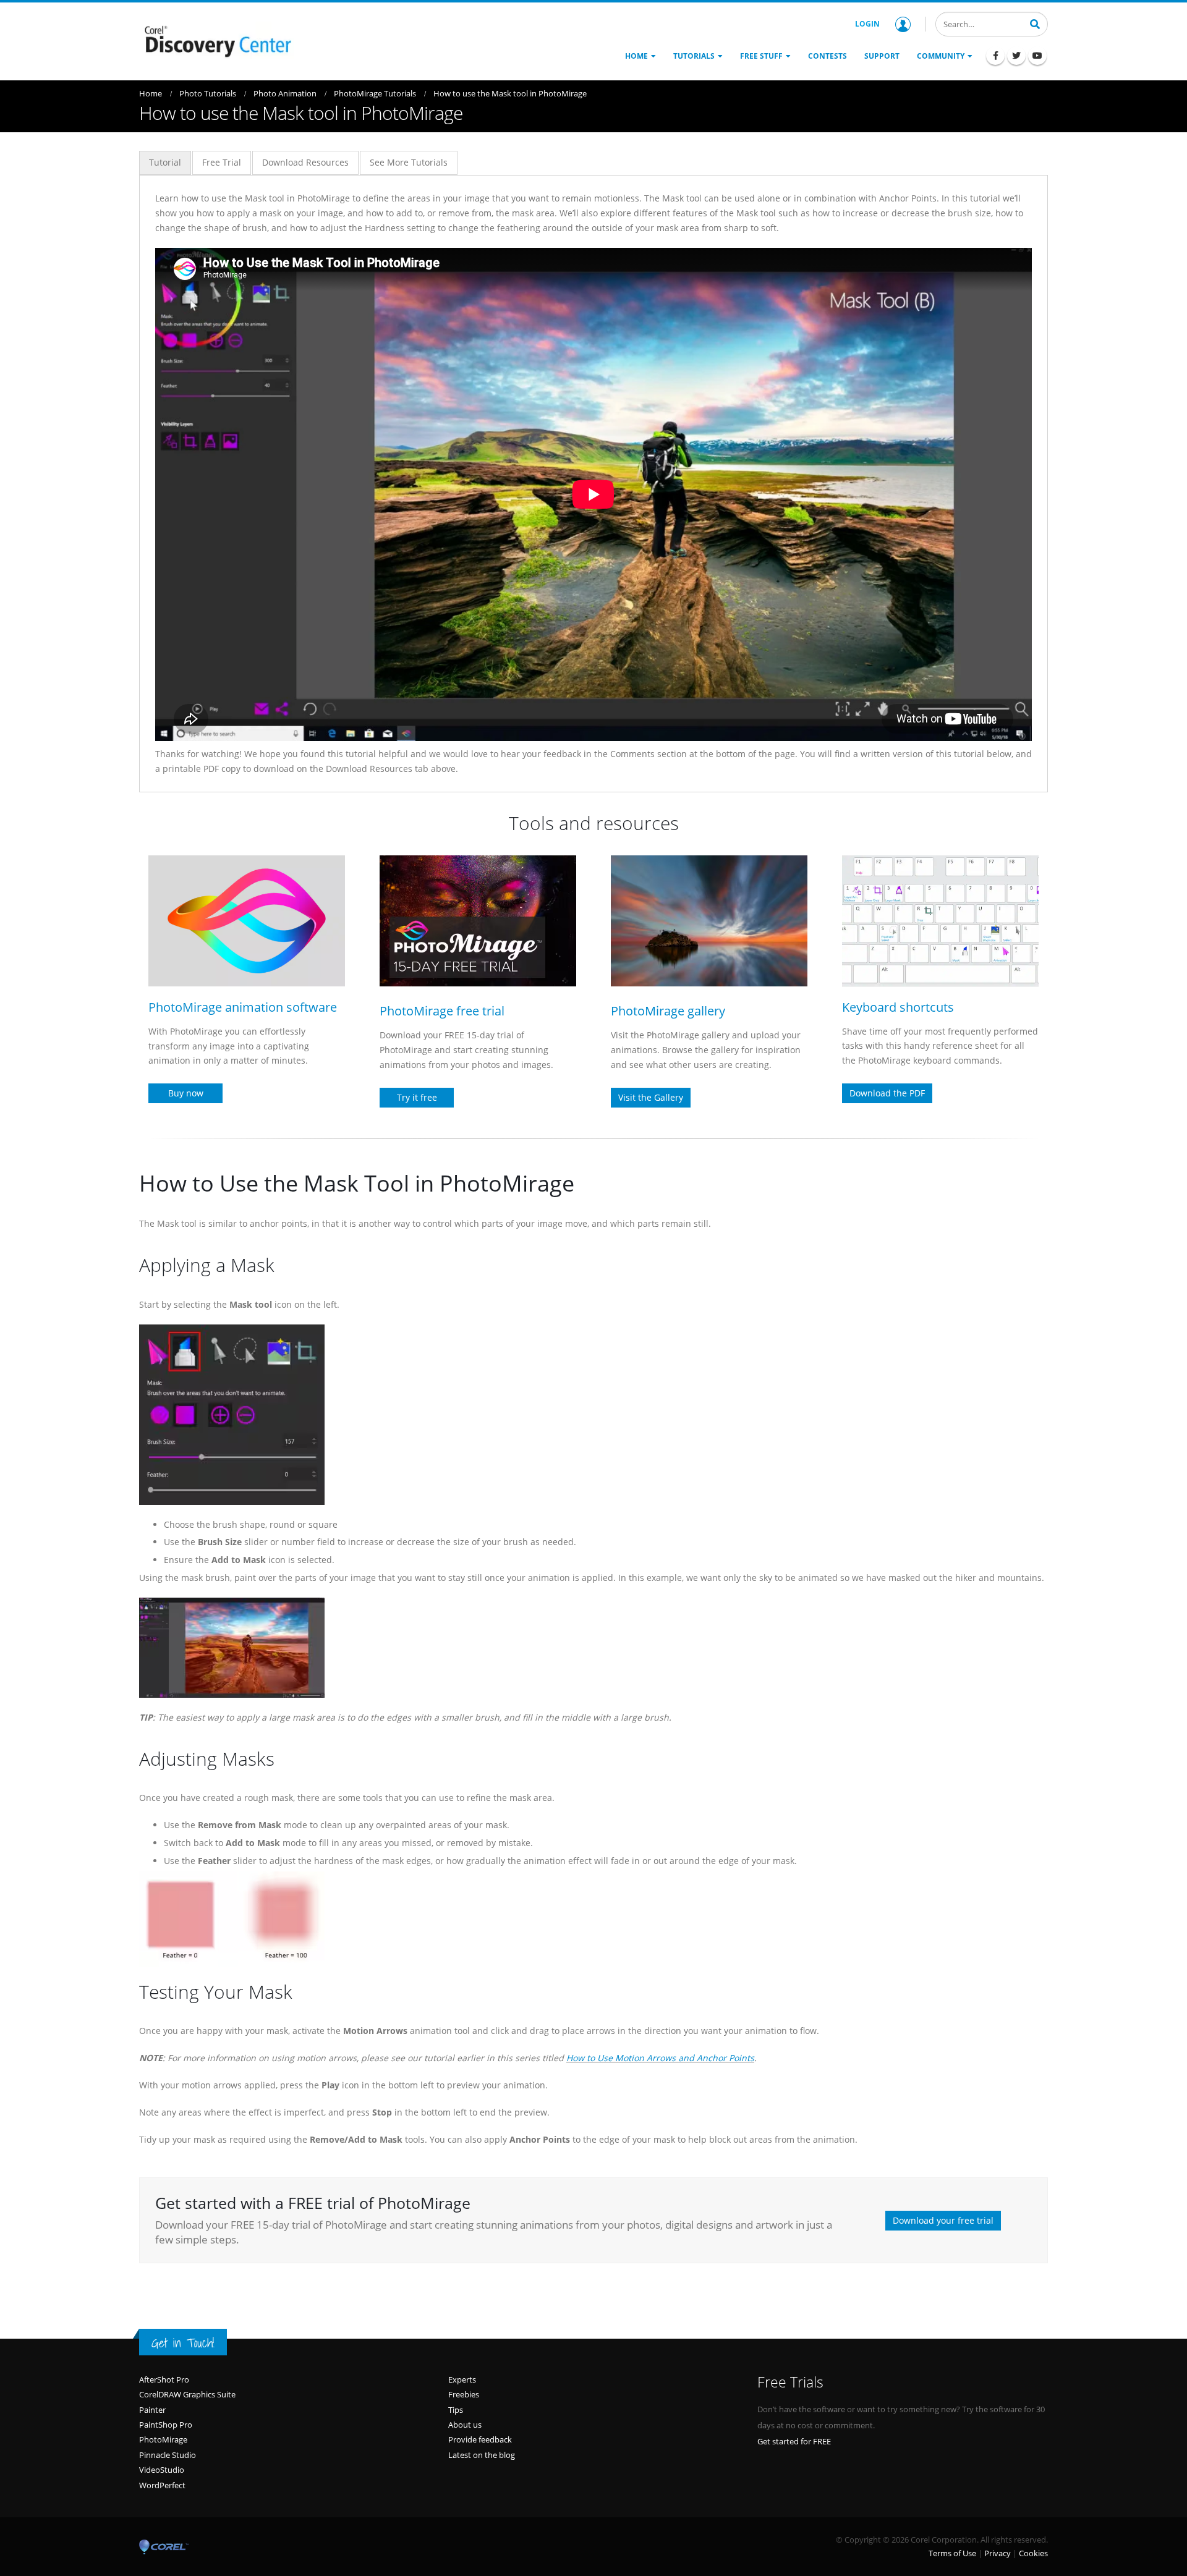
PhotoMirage (163, 2439)
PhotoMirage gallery (668, 1011)
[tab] (165, 163)
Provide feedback (480, 2439)
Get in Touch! (183, 2343)
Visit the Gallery (651, 1097)
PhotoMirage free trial (442, 1011)
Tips (456, 2410)
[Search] (1035, 23)
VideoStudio (162, 2470)
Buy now (186, 1093)
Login (867, 24)
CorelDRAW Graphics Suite (187, 2394)
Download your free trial (943, 2220)
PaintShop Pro (166, 2425)
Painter (152, 2410)
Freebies (464, 2394)
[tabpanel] (593, 484)
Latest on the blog (482, 2455)
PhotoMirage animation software (243, 1007)
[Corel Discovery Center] (216, 40)
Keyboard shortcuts (898, 1007)
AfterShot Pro (164, 2379)
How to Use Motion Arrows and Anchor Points (660, 2058)
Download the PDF (887, 1093)
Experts (462, 2379)
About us (465, 2425)
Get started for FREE (794, 2441)
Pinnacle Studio (168, 2455)
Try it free (417, 1097)
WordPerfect (162, 2485)
